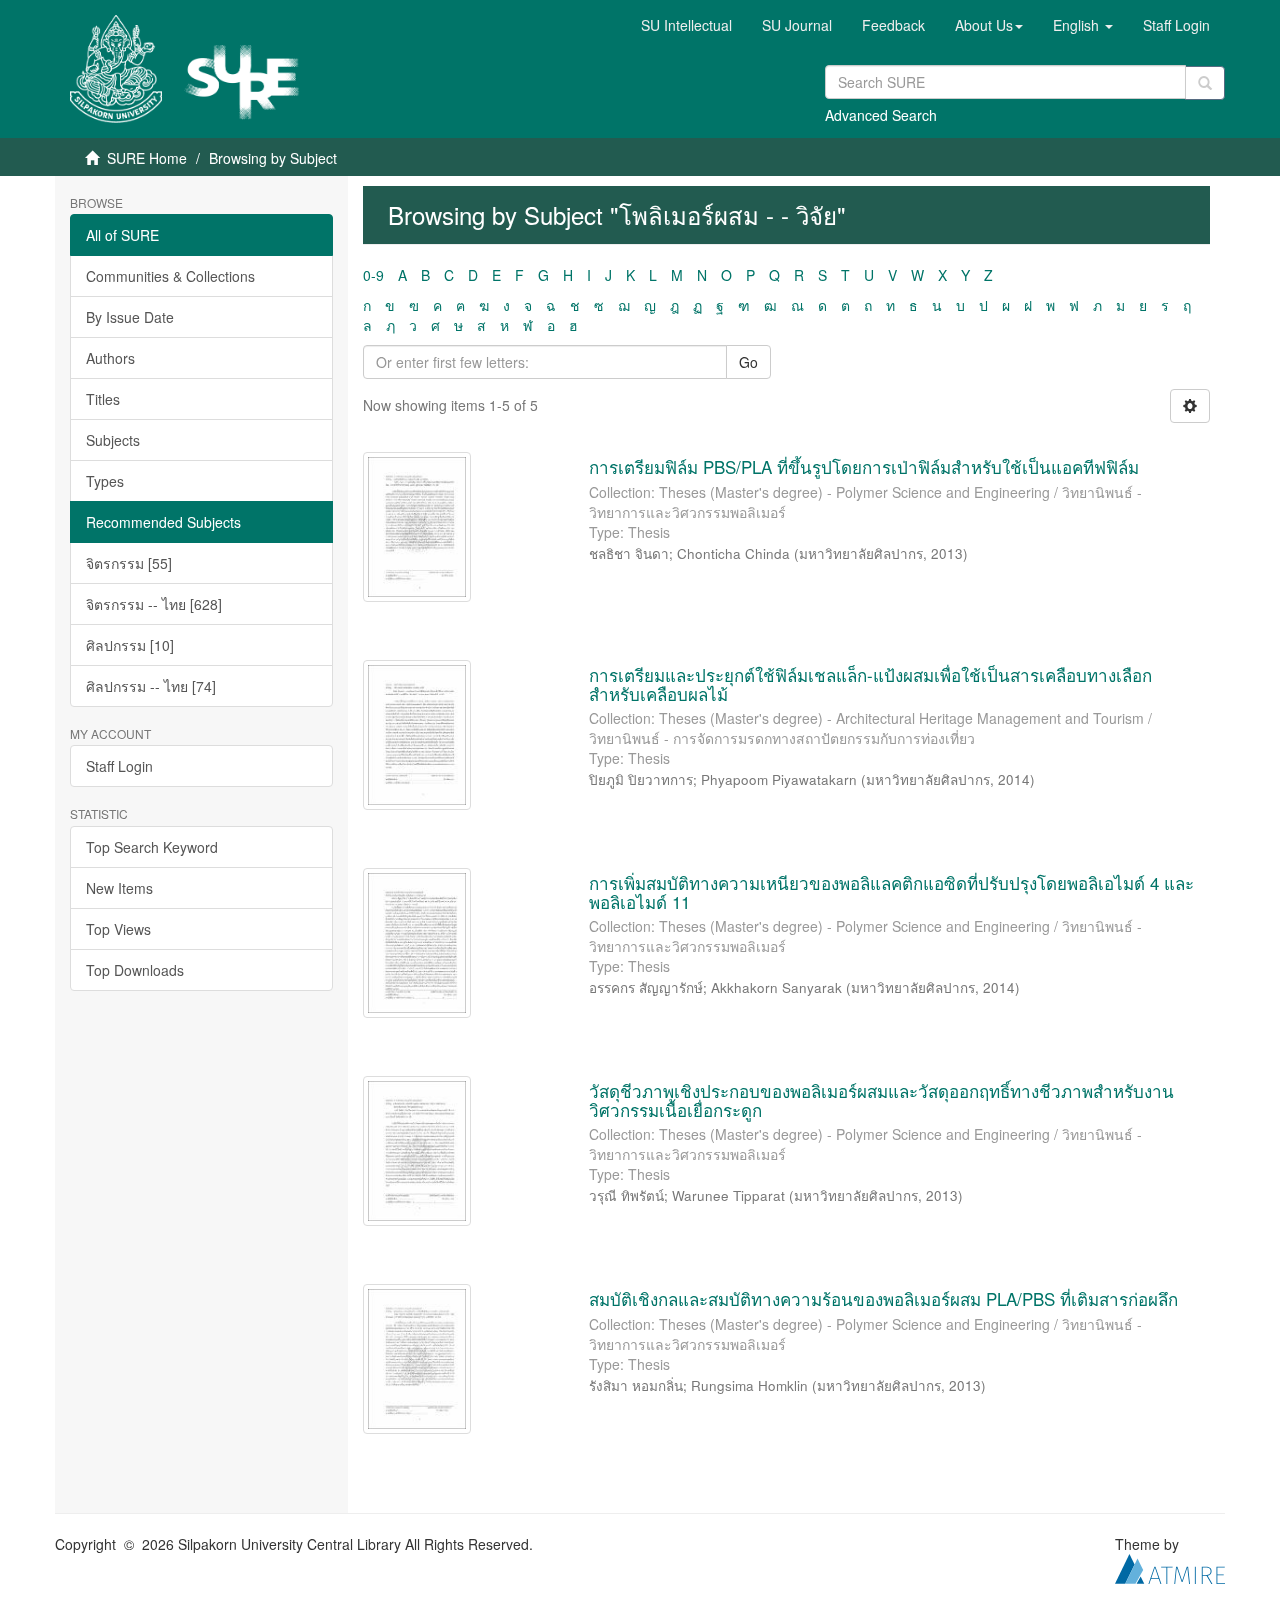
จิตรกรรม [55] (129, 563)
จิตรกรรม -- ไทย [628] (154, 604)
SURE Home (147, 158)
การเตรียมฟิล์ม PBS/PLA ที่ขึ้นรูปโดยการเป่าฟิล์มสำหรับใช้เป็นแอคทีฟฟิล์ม (864, 466)
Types (105, 481)
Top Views (118, 929)
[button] (989, 25)
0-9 (373, 275)
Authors (110, 358)
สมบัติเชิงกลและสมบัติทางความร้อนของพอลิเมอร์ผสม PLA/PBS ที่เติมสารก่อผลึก (883, 1298)
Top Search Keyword (152, 847)
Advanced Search (881, 115)
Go (748, 362)
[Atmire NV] (1170, 1567)
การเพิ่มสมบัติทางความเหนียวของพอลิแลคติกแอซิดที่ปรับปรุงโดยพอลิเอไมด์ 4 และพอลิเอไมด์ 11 (891, 892)
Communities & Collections (170, 276)
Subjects (113, 440)
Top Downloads (135, 970)
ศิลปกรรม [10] (130, 645)
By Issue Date (130, 317)
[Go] (1205, 83)
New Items (119, 888)
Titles (103, 399)
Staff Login (119, 766)
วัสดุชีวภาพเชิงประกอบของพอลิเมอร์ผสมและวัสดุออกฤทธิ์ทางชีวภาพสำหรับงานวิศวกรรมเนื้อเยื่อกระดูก (881, 1100)
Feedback (893, 25)
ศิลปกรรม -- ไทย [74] (151, 686)
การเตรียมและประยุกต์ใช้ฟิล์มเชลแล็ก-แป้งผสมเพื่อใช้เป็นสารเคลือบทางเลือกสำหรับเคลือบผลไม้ (870, 684)
